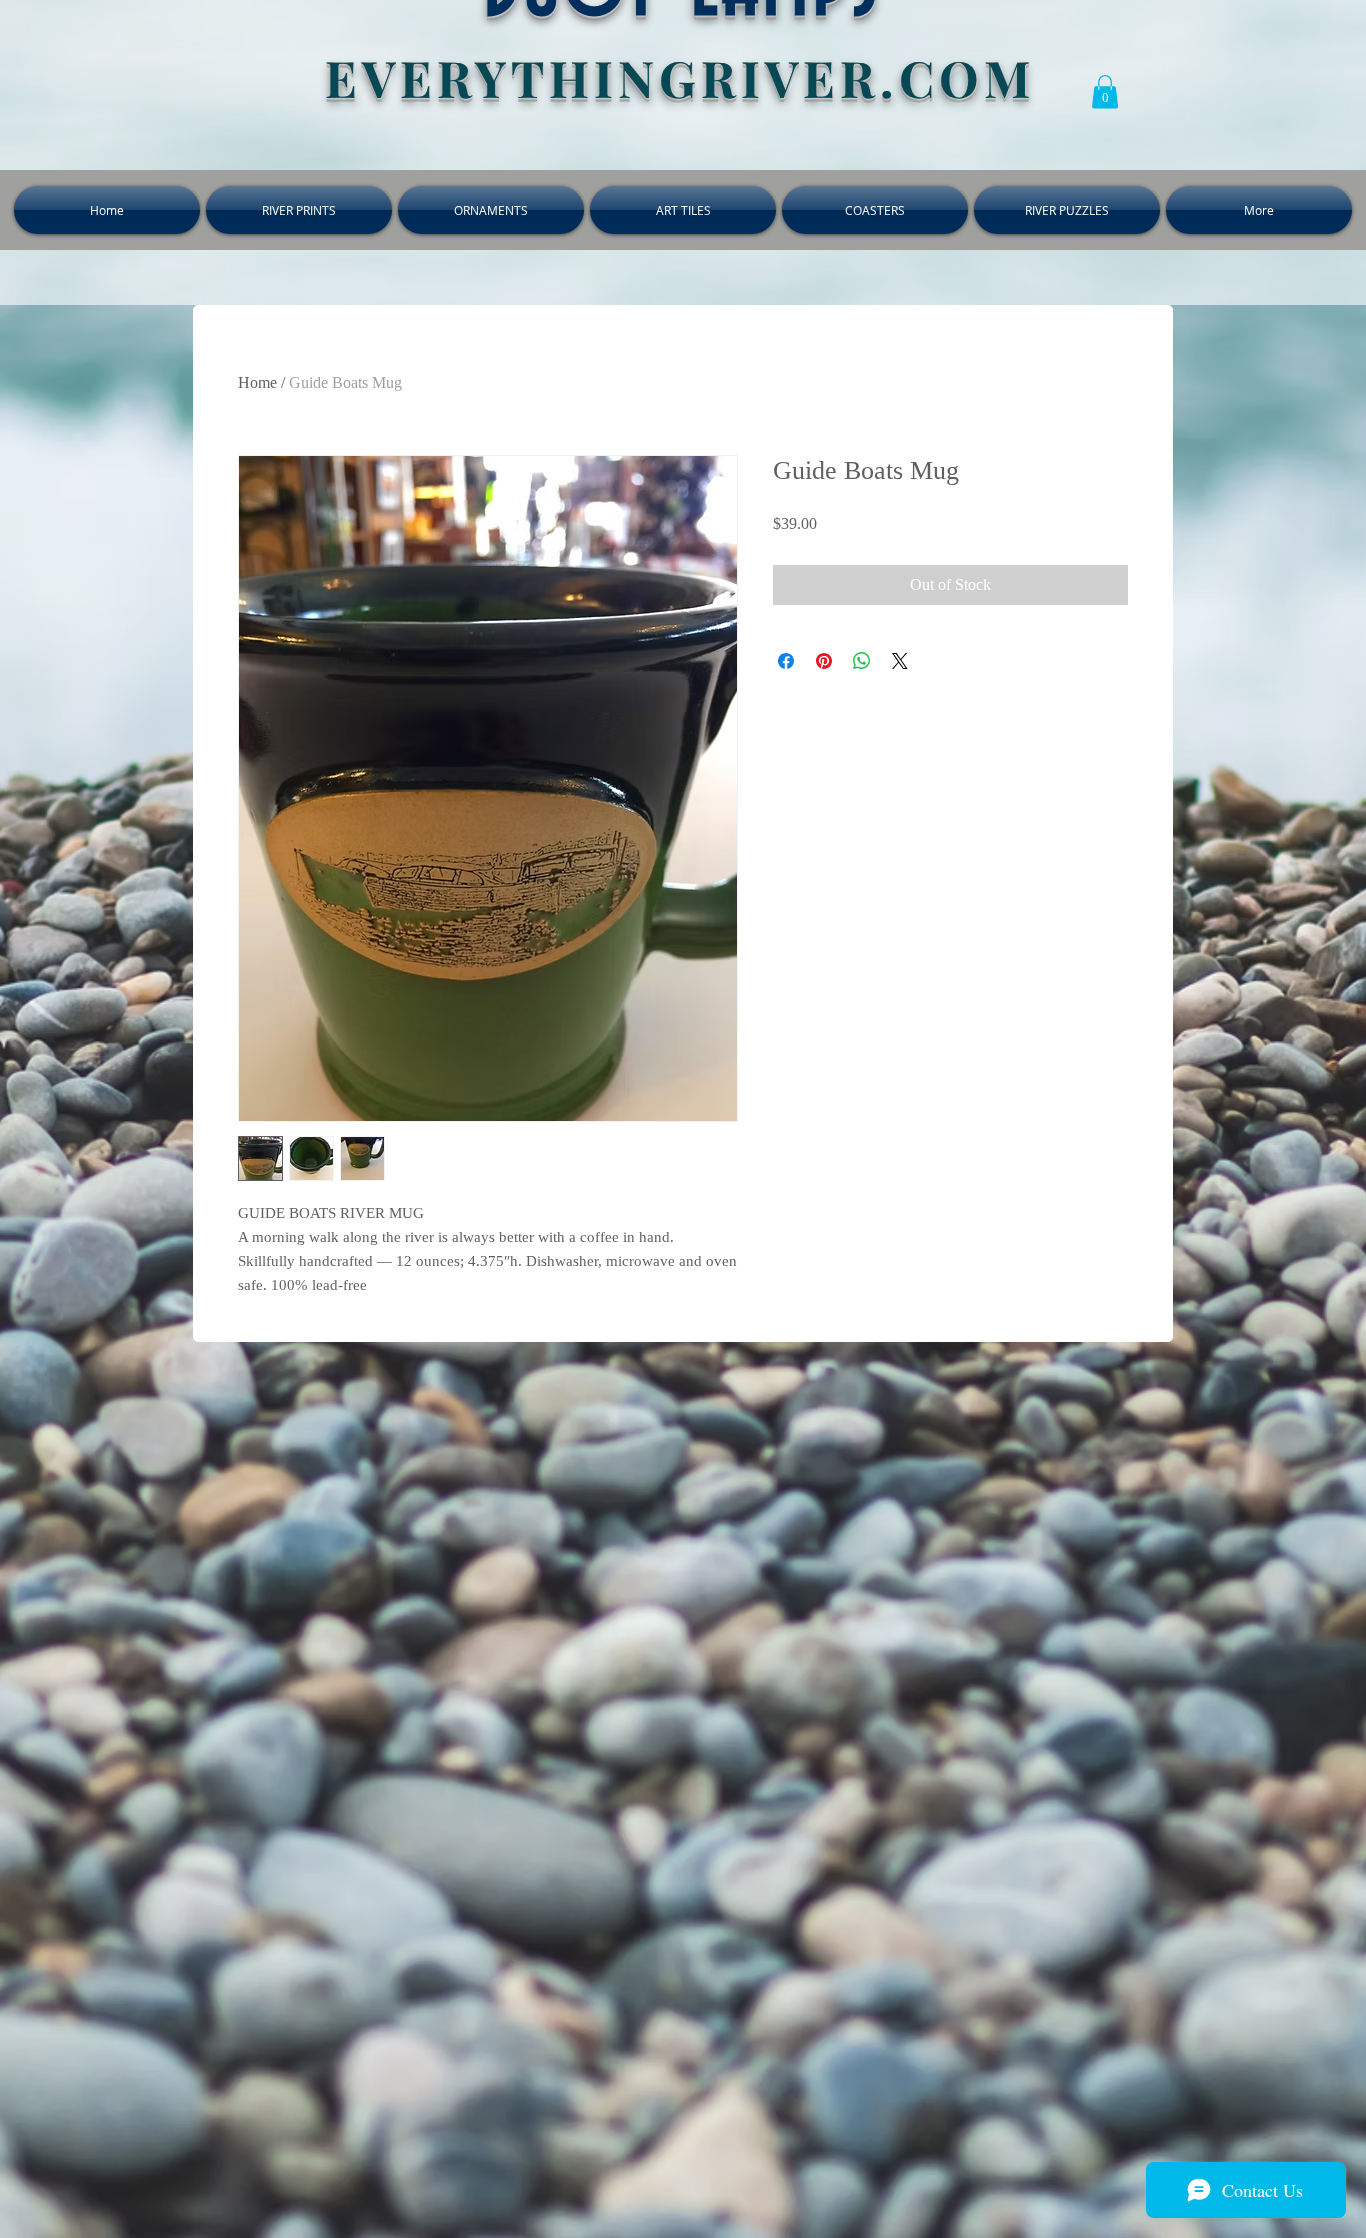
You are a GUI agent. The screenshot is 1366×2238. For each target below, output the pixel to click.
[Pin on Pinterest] (824, 661)
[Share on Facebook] (786, 661)
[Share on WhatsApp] (862, 661)
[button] (1105, 91)
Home (257, 382)
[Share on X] (900, 661)
